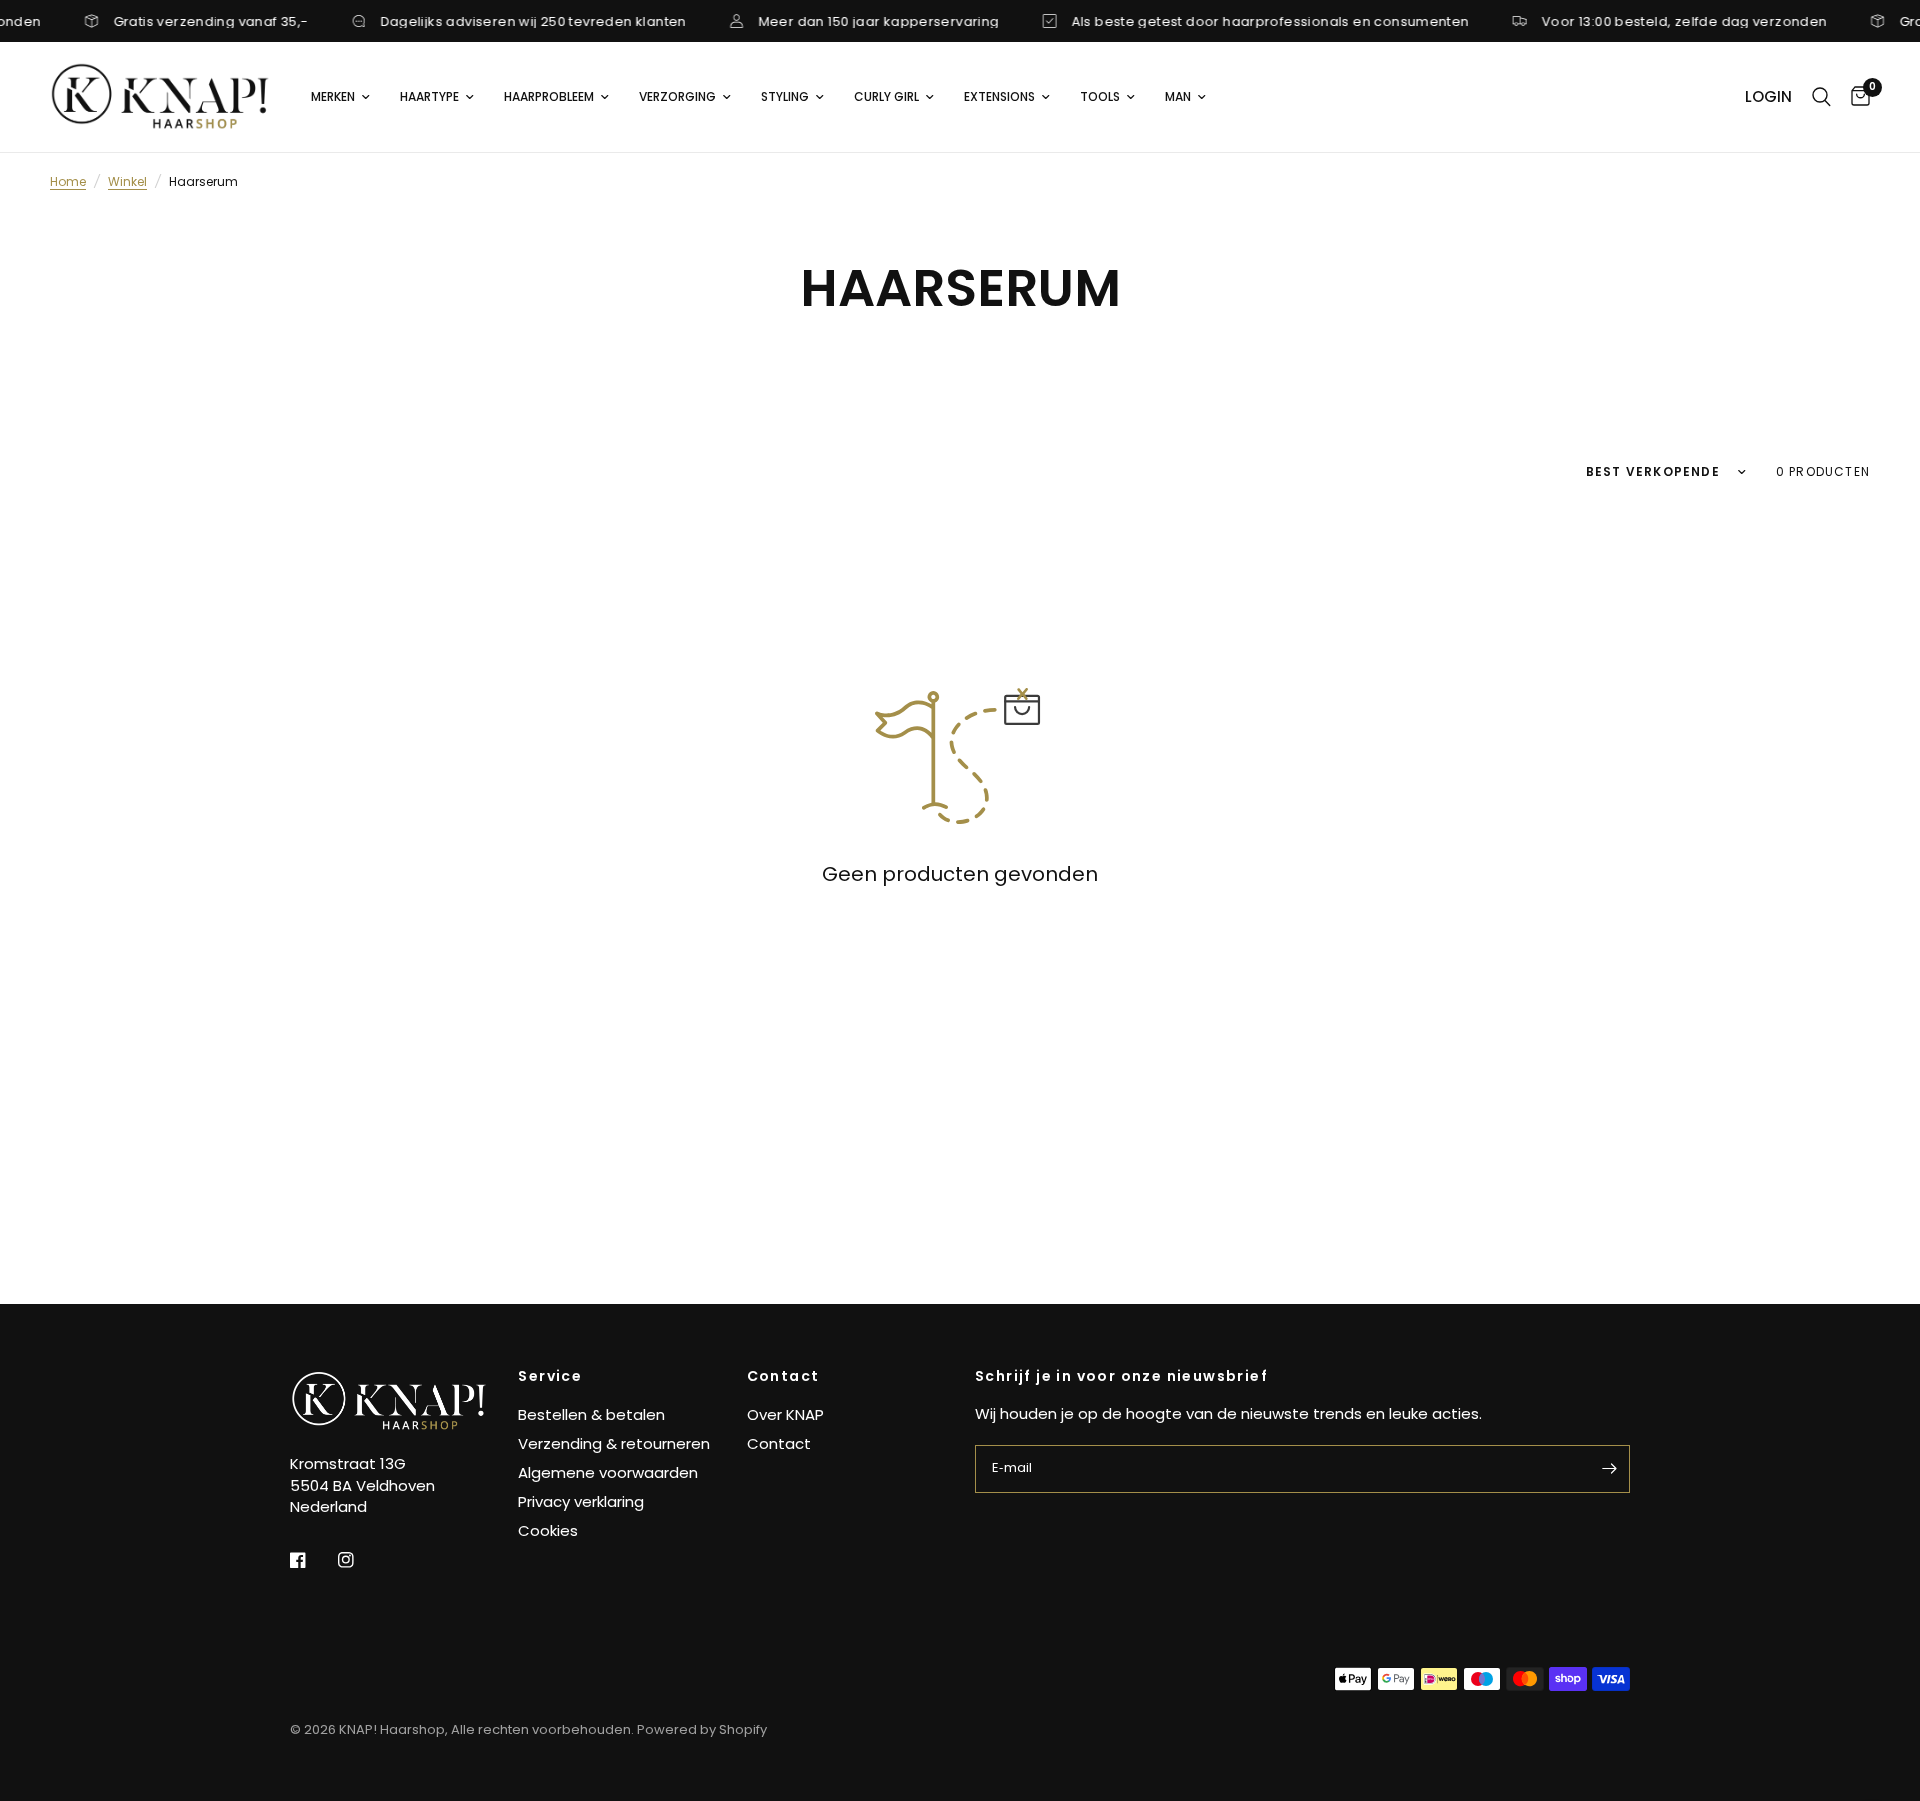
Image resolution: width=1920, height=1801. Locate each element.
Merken (333, 96)
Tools (1100, 96)
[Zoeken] (1821, 97)
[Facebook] (312, 1560)
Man (1178, 96)
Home (68, 181)
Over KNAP (785, 1414)
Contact (783, 1376)
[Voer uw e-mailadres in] (1610, 1469)
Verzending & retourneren (614, 1443)
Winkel (127, 181)
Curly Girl (886, 96)
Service (550, 1376)
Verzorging (677, 96)
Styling (785, 96)
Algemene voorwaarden (608, 1472)
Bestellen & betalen (591, 1414)
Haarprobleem (549, 96)
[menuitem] (340, 96)
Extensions (999, 96)
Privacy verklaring (581, 1501)
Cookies (548, 1530)
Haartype (429, 96)
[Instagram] (360, 1560)
